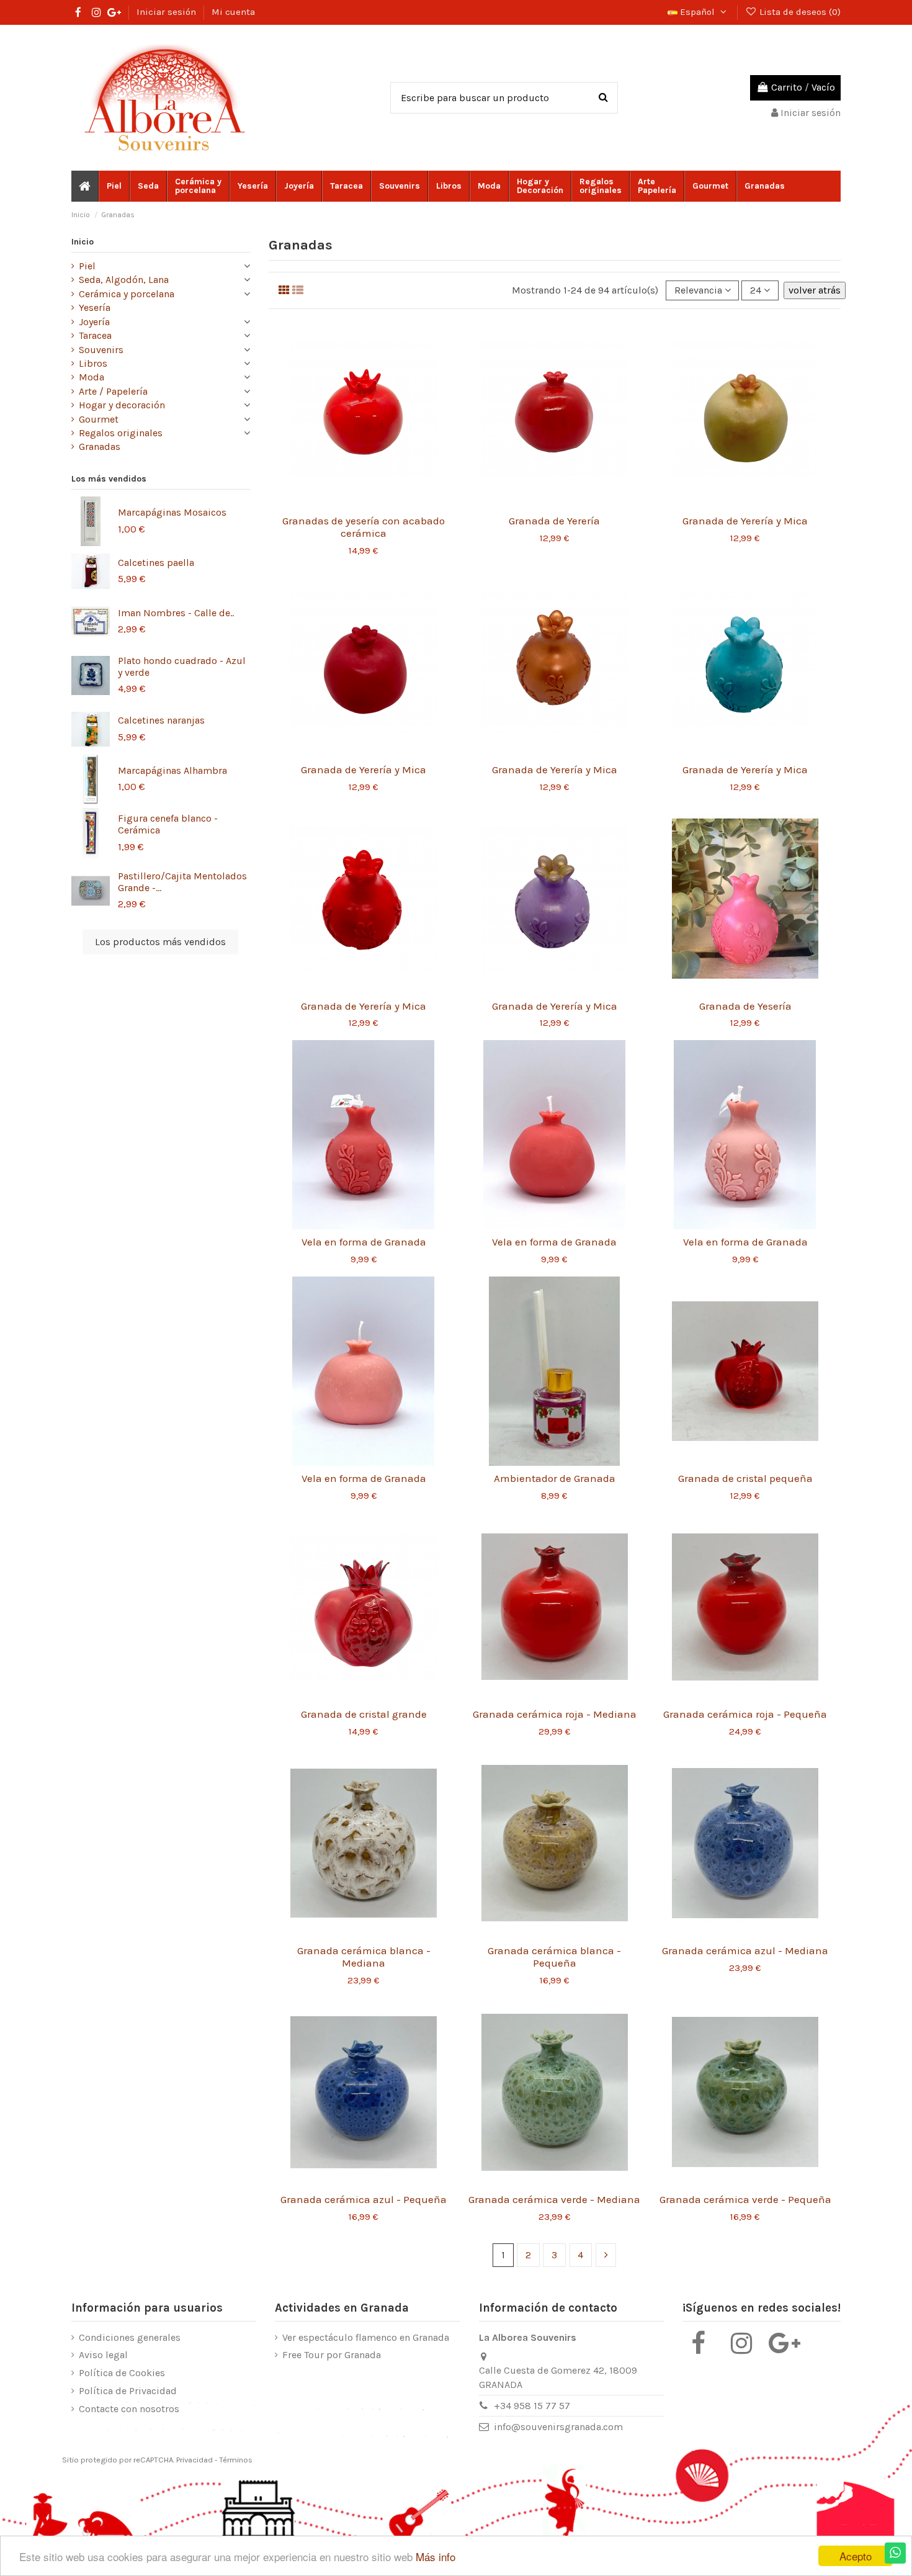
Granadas (100, 447)
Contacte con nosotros (129, 2409)
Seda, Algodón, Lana (124, 280)
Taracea (95, 335)
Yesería (95, 307)
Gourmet (99, 419)
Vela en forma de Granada (364, 1242)
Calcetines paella (156, 563)
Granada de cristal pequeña (745, 1478)
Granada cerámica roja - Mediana (555, 1714)
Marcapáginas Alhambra (172, 770)
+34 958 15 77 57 (532, 2406)
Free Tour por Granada (332, 2355)
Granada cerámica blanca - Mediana (364, 1957)
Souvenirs (101, 350)
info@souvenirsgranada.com (558, 2427)
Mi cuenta (233, 12)
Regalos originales (121, 433)
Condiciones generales (130, 2337)
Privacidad (194, 2460)
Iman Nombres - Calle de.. (176, 613)
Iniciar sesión (168, 12)
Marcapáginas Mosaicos (172, 512)
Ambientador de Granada (555, 1478)
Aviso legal (103, 2355)
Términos (236, 2460)
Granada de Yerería (554, 521)
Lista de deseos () (799, 12)
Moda (92, 377)
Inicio (83, 242)
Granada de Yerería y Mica (745, 521)
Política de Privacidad (128, 2391)
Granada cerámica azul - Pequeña (364, 2199)
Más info (436, 2556)
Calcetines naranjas (161, 720)
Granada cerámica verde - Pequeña (745, 2199)
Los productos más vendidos (160, 942)
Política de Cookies (122, 2373)
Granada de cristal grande (364, 1714)
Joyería (94, 322)
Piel (87, 266)
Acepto (856, 2556)
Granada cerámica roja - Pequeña (745, 1714)
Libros (93, 363)
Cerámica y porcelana (127, 294)
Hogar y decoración (122, 405)
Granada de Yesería (745, 1006)
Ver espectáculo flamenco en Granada (366, 2337)
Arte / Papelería (113, 391)
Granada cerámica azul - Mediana (745, 1950)
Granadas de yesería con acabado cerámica (364, 527)
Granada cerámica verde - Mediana (554, 2199)
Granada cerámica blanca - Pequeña (554, 1957)
